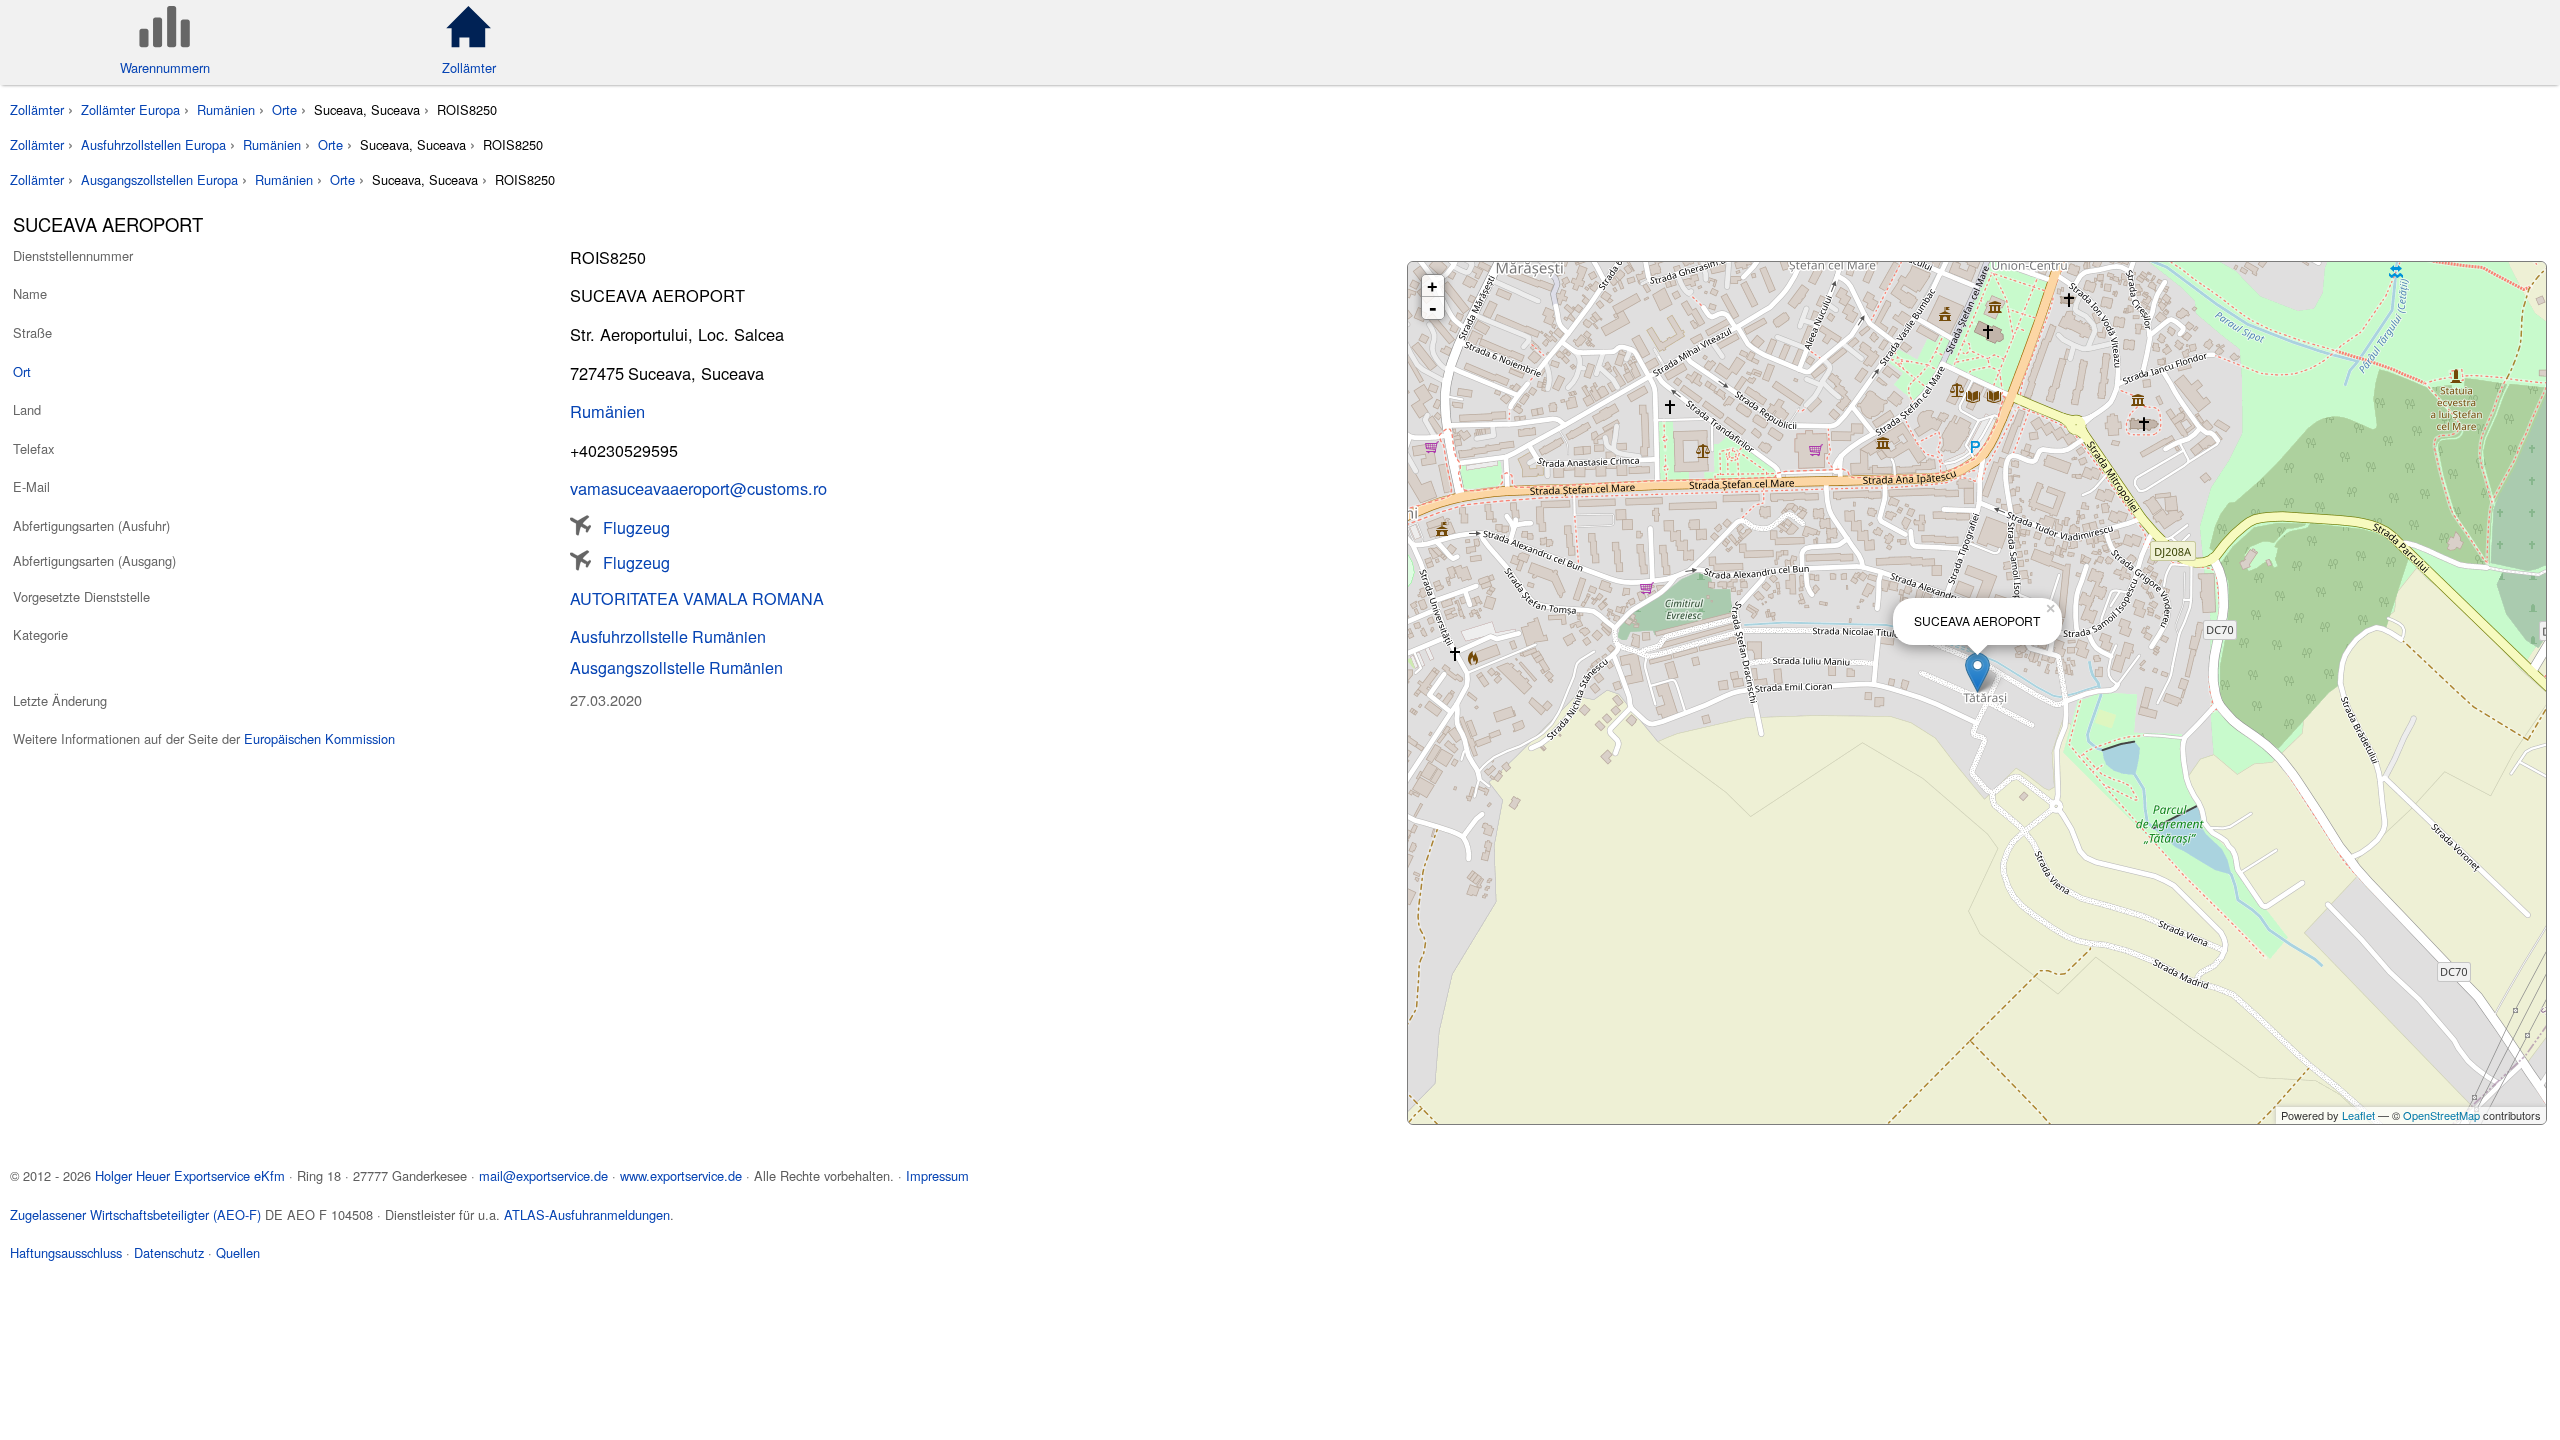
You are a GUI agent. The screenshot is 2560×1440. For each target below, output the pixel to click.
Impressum (937, 1175)
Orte (284, 109)
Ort (22, 371)
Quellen (238, 1252)
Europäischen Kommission (319, 738)
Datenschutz (169, 1252)
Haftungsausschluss (66, 1252)
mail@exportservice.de (543, 1175)
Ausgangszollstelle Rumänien (676, 667)
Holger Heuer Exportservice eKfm (190, 1175)
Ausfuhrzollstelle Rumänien (668, 636)
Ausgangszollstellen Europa (159, 179)
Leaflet (2358, 1115)
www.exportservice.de (681, 1175)
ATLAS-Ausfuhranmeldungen (587, 1214)
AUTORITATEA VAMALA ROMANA (697, 598)
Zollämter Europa (130, 109)
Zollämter (37, 109)
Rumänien (226, 109)
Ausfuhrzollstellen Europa (153, 144)
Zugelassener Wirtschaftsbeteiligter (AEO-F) (135, 1214)
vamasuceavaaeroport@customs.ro (698, 488)
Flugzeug (636, 525)
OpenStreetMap (2441, 1115)
